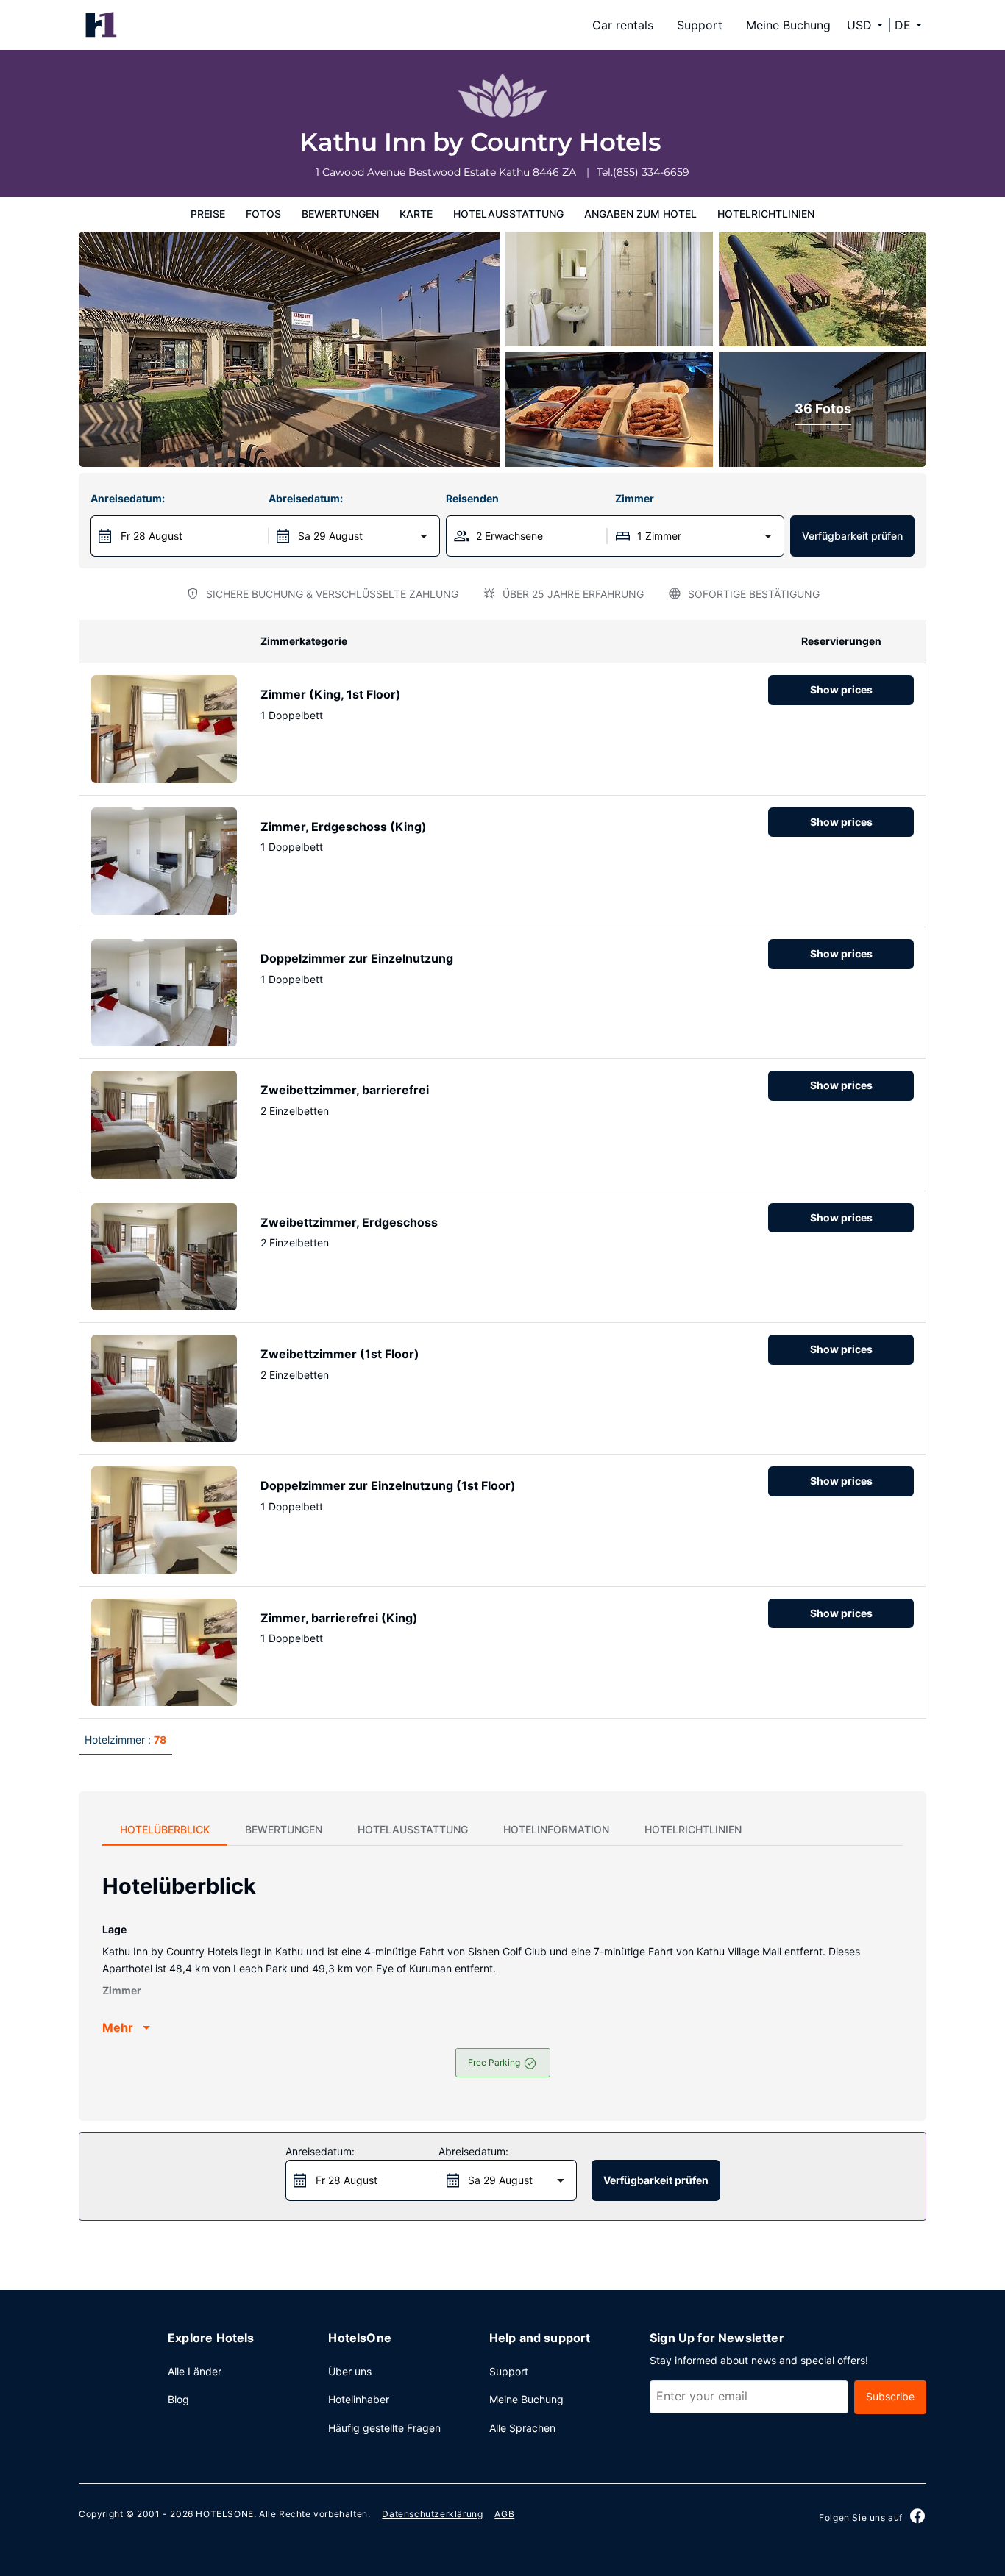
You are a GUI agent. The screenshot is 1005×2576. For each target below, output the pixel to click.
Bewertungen (340, 214)
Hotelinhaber (359, 2399)
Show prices (841, 689)
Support (700, 25)
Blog (178, 2399)
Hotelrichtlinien (766, 214)
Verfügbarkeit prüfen (852, 536)
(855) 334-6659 (651, 172)
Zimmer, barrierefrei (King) (339, 1618)
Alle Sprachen (522, 2428)
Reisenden (472, 498)
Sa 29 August (330, 536)
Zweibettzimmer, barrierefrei (345, 1090)
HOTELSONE (224, 2514)
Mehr (118, 2027)
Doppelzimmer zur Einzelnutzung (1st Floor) (388, 1485)
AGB (504, 2514)
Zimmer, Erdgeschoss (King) (344, 827)
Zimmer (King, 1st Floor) (331, 694)
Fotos (263, 214)
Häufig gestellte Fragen (384, 2428)
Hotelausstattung (508, 214)
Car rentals (623, 25)
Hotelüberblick (165, 1829)
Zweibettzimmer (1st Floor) (340, 1354)
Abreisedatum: (306, 498)
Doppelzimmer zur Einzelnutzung (357, 958)
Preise (208, 214)
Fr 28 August (152, 536)
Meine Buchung (788, 25)
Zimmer (635, 498)
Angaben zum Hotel (640, 214)
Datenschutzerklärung (432, 2514)
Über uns (350, 2371)
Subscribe (890, 2396)
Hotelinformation (556, 1829)
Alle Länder (195, 2371)
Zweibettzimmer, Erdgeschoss (349, 1222)
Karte (416, 214)
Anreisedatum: (128, 498)
